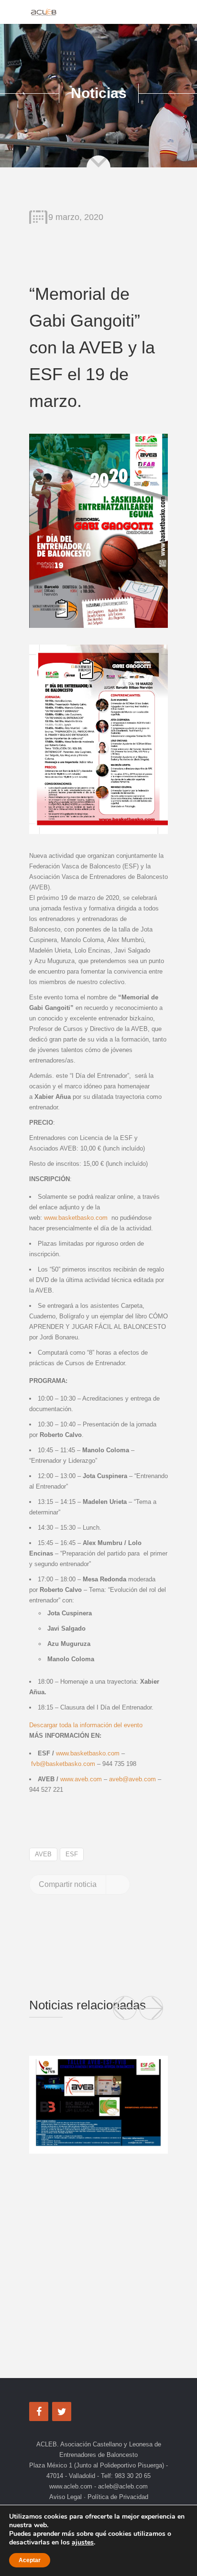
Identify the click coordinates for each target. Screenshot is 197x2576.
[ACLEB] (44, 12)
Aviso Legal (66, 2497)
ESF (72, 1854)
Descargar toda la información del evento (86, 1725)
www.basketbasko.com (76, 1218)
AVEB (43, 1854)
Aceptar (30, 2560)
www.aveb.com (81, 1779)
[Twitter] (62, 2412)
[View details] (98, 2105)
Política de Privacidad (117, 2497)
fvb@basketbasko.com (63, 1764)
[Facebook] (39, 2412)
